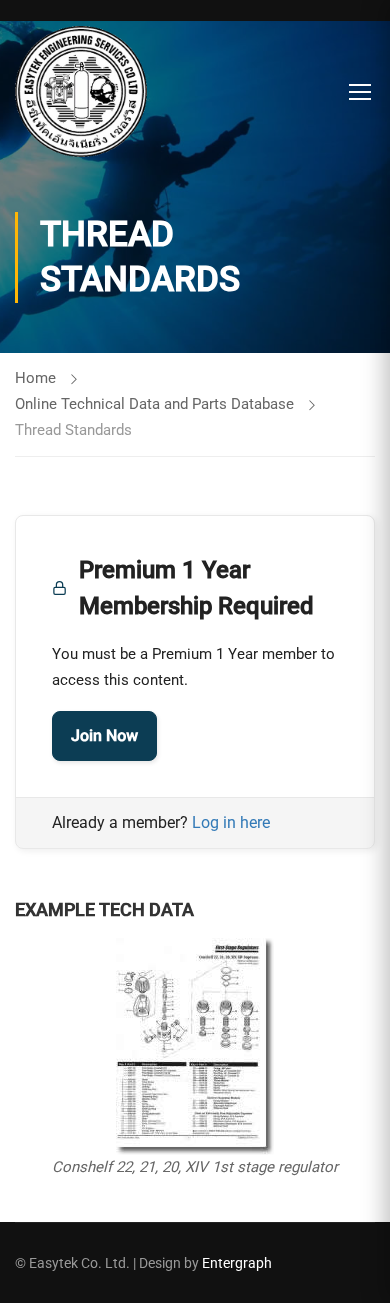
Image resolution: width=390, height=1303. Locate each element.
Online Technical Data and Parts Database (154, 404)
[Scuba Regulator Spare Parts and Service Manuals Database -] (81, 91)
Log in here (231, 822)
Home (35, 378)
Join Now (104, 735)
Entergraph (237, 1263)
